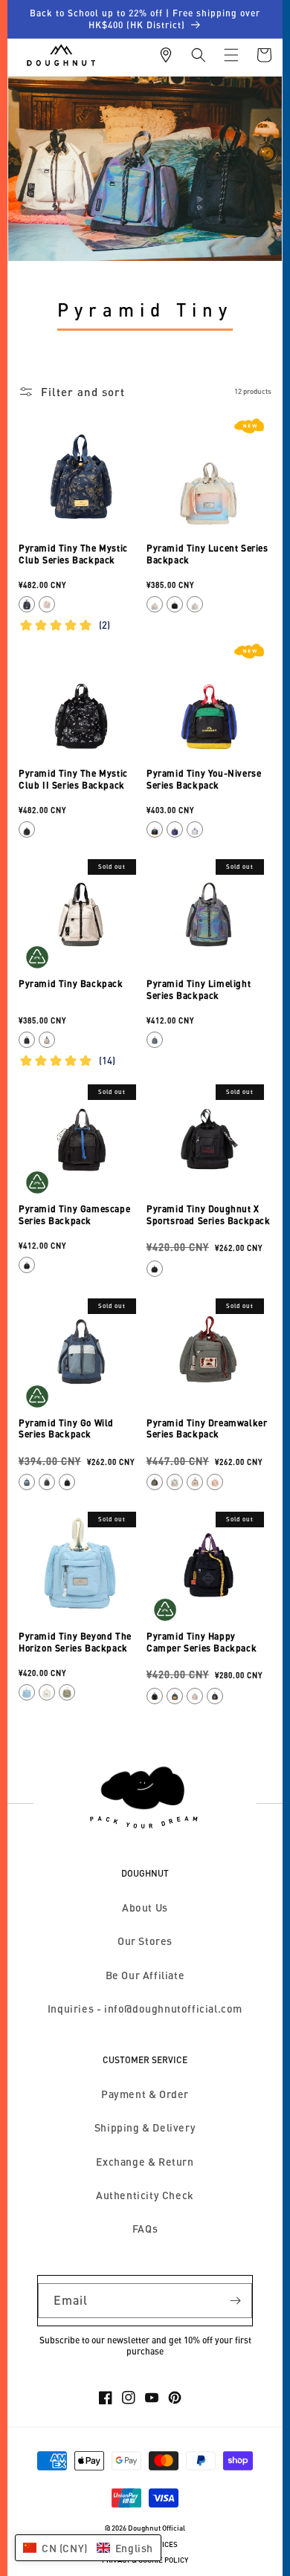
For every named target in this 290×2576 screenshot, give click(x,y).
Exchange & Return (145, 2162)
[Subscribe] (235, 2301)
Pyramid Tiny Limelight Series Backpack (199, 990)
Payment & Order (145, 2094)
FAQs (145, 2229)
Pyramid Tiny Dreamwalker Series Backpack (207, 1429)
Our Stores (145, 1941)
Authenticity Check (145, 2195)
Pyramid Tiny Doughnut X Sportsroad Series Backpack (209, 1215)
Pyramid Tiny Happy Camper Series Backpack (202, 1642)
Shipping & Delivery (145, 2127)
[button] (199, 55)
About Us (145, 1907)
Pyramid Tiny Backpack (71, 984)
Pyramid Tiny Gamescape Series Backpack (74, 1215)
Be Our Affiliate (145, 1975)
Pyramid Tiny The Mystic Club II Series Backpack (73, 779)
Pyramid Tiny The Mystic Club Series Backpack (73, 554)
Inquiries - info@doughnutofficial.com (145, 2009)
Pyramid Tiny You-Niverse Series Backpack (204, 779)
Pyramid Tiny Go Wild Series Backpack (66, 1429)
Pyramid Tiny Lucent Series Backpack (207, 554)
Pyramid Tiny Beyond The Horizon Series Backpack (75, 1642)
